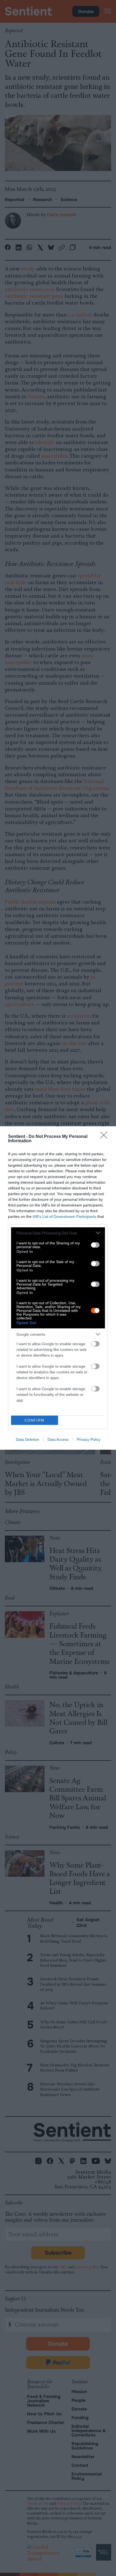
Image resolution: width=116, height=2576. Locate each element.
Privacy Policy (89, 1439)
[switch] (95, 1245)
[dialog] (58, 1288)
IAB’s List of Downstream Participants (64, 1216)
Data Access (58, 1439)
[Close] (105, 1137)
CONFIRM (35, 1420)
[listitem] (58, 1233)
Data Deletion (28, 1439)
